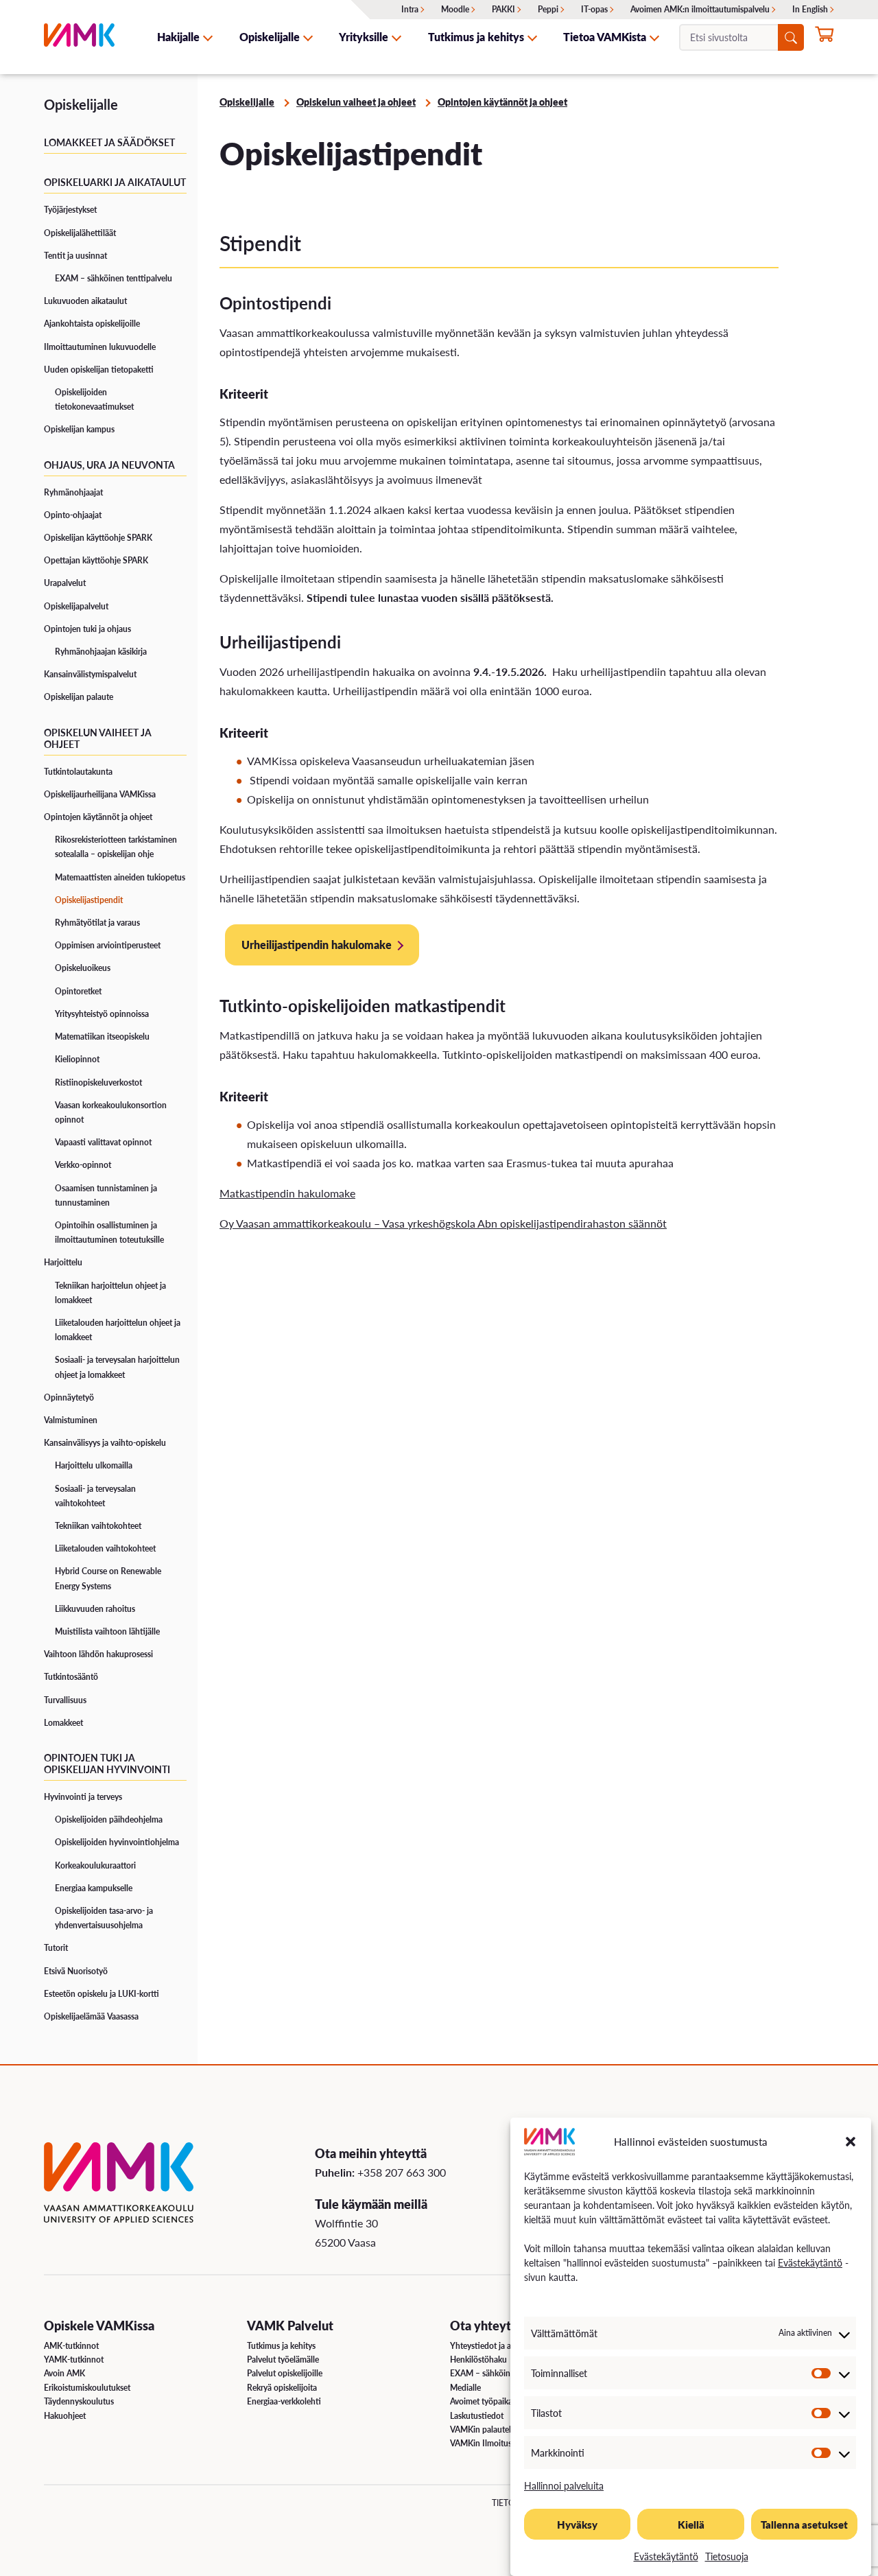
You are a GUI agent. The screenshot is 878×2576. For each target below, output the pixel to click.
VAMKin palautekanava (492, 2429)
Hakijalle (178, 37)
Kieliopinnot (77, 1059)
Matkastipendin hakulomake (287, 1193)
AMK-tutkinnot (71, 2346)
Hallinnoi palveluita (564, 2485)
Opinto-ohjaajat (73, 515)
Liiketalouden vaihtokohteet (105, 1548)
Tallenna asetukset (804, 2524)
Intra (410, 9)
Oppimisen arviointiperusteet (108, 945)
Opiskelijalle (270, 37)
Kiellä (691, 2524)
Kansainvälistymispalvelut (90, 674)
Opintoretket (78, 991)
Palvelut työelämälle (283, 2360)
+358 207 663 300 (402, 2172)
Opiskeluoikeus (83, 968)
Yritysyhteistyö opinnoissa (102, 1014)
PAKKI (503, 9)
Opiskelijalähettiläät (80, 233)
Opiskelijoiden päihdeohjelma (109, 1819)
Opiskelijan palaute (79, 697)
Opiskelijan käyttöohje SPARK (98, 538)
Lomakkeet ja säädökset (109, 142)
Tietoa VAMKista (605, 37)
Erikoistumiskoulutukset (87, 2388)
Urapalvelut (65, 583)
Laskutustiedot (477, 2416)
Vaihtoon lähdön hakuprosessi (98, 1654)
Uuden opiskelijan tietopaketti (99, 370)
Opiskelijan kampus (79, 429)
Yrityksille (364, 37)
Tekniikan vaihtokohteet (98, 1526)
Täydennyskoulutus (79, 2401)
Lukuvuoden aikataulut (85, 301)
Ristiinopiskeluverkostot (98, 1082)
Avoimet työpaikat (483, 2401)
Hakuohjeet (65, 2416)
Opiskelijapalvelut (76, 606)
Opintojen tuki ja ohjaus (87, 629)
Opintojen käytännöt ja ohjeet (98, 817)
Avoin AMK (64, 2373)
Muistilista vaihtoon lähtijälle (107, 1631)
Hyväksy (577, 2524)
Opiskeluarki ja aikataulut (115, 182)
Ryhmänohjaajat (73, 492)
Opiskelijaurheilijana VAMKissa (100, 794)
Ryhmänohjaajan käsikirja (101, 652)
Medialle (465, 2388)
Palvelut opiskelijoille (285, 2373)
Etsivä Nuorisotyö (76, 1971)
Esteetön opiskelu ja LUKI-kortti (102, 1994)
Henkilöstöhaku (478, 2360)
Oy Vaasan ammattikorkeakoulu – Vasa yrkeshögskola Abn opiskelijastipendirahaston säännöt (443, 1223)
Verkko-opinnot (83, 1165)
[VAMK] (79, 37)
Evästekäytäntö (810, 2262)
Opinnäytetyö (69, 1397)
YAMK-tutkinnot (74, 2360)
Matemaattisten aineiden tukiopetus (120, 877)
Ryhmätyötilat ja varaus (97, 923)
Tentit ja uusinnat (75, 256)
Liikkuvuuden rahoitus (95, 1609)
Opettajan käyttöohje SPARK (96, 560)
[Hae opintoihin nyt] (824, 38)
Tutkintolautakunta (78, 772)
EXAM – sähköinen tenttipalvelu (114, 278)
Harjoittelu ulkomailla (94, 1465)
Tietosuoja (727, 2556)
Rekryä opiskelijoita (282, 2388)
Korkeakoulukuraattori (95, 1865)
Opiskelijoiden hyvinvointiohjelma (117, 1842)
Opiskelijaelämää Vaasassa (91, 2016)
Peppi (548, 9)
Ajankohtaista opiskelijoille (92, 324)
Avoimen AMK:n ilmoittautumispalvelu (700, 9)
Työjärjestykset (70, 210)
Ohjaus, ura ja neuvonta (109, 465)
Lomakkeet (63, 1723)
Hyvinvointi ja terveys (83, 1797)
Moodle (455, 9)
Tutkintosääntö (71, 1677)
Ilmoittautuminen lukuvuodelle (100, 347)
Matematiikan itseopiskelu (102, 1037)
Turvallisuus (65, 1700)
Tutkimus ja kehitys (476, 37)
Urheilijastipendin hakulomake (317, 945)
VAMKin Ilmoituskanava (494, 2443)
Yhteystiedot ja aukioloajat (498, 2346)
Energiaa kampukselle (94, 1888)
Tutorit (56, 1948)
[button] (851, 2142)
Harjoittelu (63, 1262)
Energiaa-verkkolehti (284, 2401)
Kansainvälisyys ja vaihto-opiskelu (105, 1443)
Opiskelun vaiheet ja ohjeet (98, 738)
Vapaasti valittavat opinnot (103, 1142)
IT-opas (594, 9)
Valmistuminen (71, 1420)
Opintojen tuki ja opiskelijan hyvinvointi (107, 1763)
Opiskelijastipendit (89, 900)
